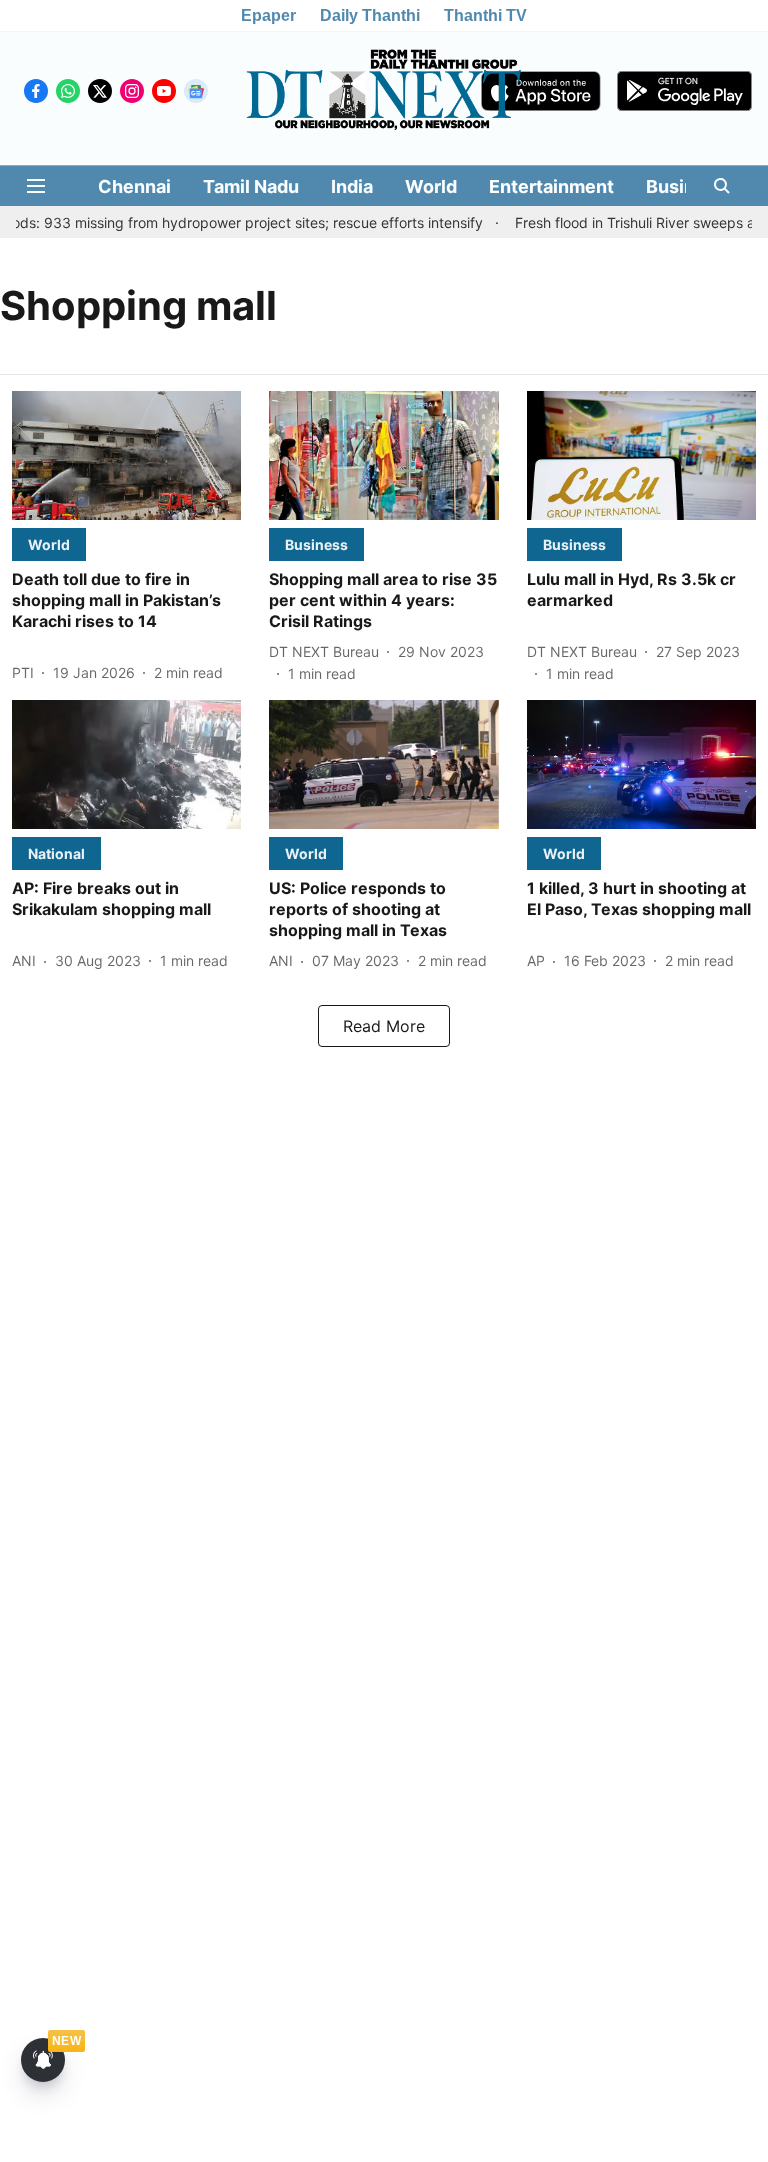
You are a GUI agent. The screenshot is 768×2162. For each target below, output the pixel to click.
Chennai (134, 186)
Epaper (268, 15)
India (352, 186)
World (431, 186)
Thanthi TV (485, 15)
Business (686, 186)
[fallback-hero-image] (126, 455)
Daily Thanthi (370, 15)
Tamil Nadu (251, 186)
